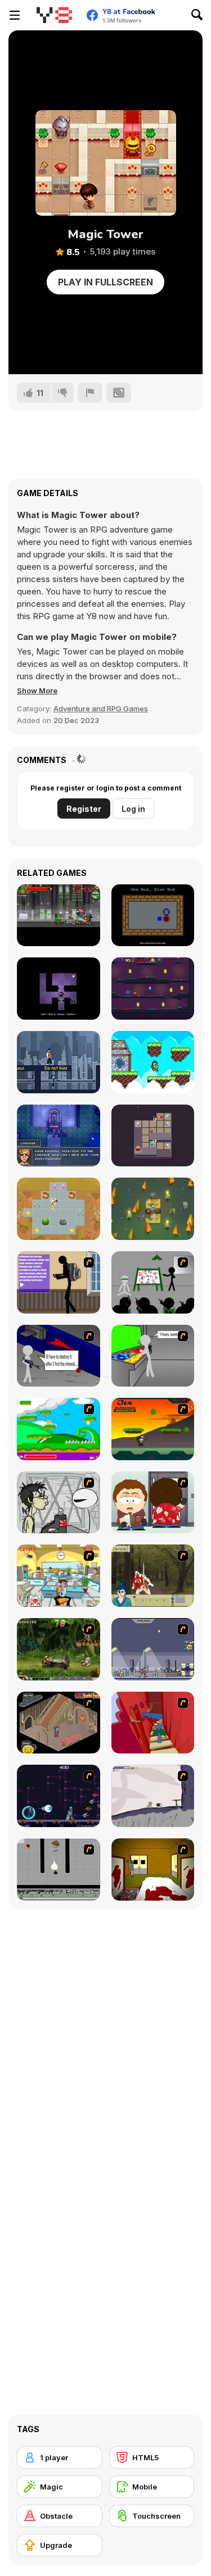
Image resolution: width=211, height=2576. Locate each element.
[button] (37, 690)
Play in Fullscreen (105, 282)
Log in (133, 809)
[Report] (90, 393)
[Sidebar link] (15, 15)
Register (84, 809)
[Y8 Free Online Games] (54, 15)
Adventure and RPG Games (101, 708)
